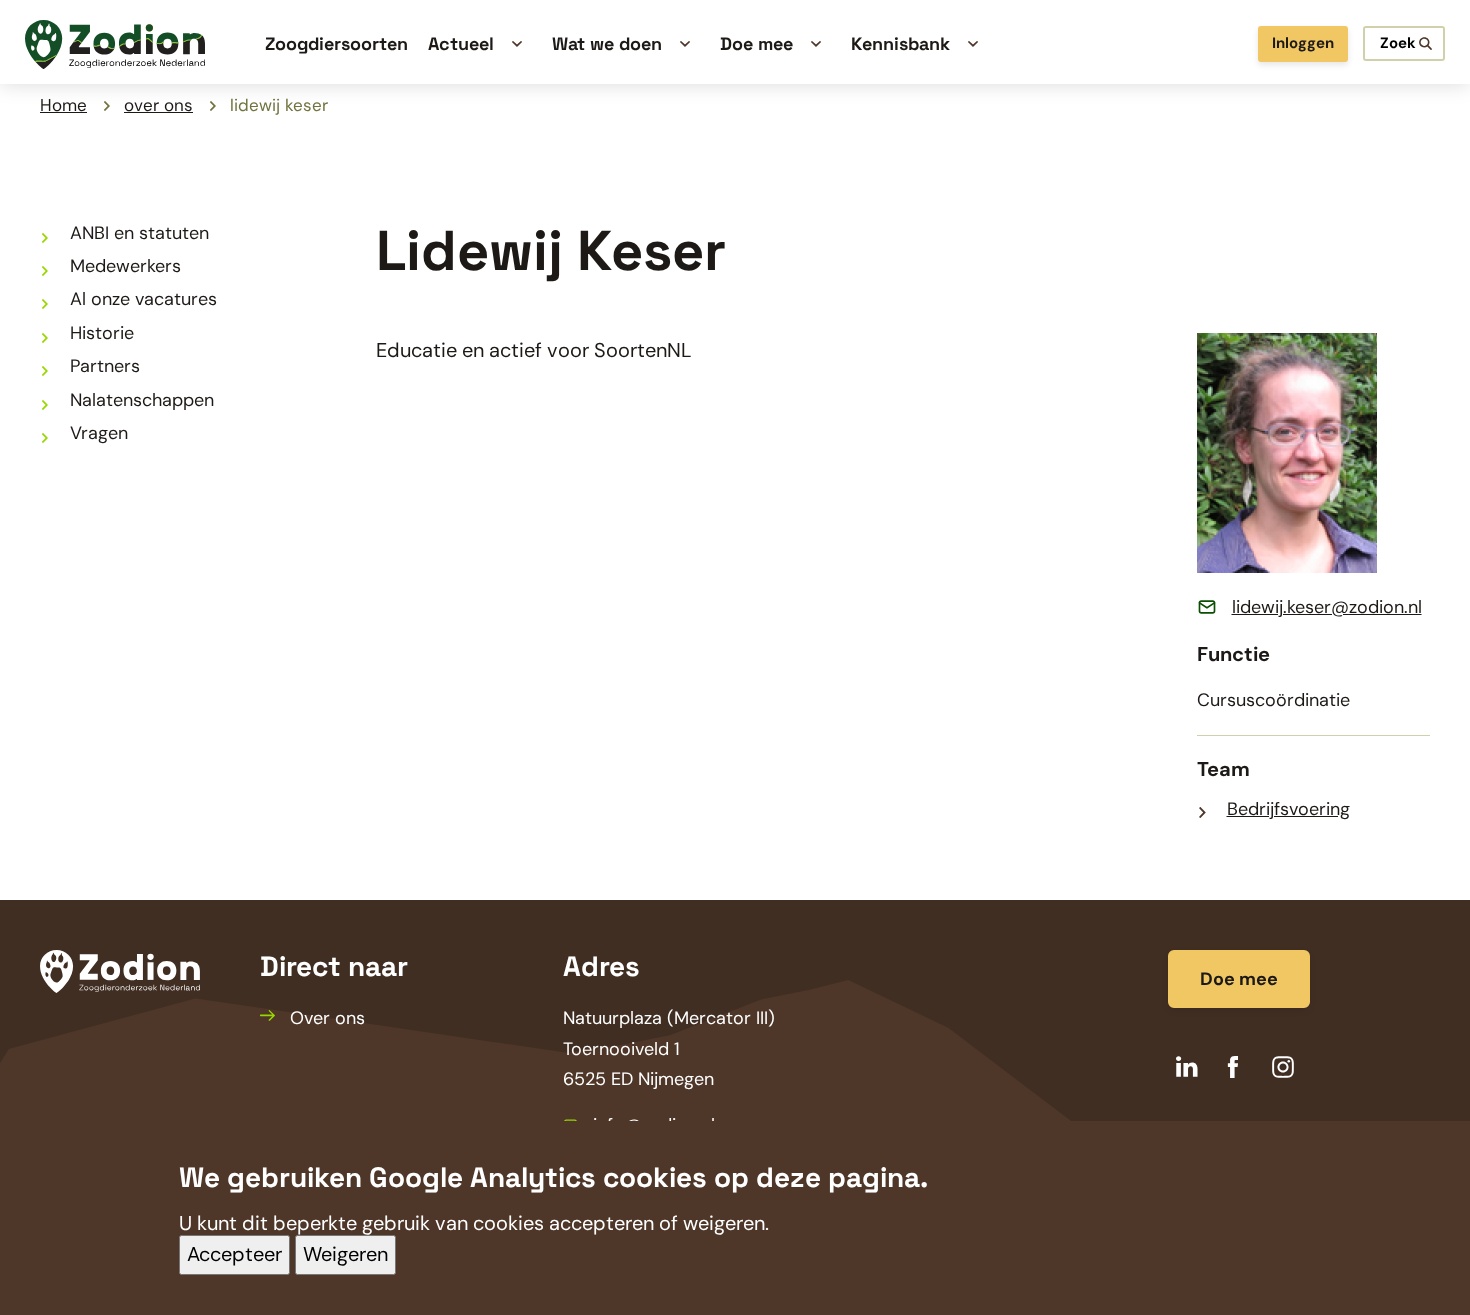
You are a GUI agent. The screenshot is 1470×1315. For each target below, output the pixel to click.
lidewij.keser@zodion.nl (1327, 607)
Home (63, 105)
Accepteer (234, 1255)
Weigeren (345, 1255)
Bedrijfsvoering (1288, 809)
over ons (158, 105)
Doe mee (1239, 979)
